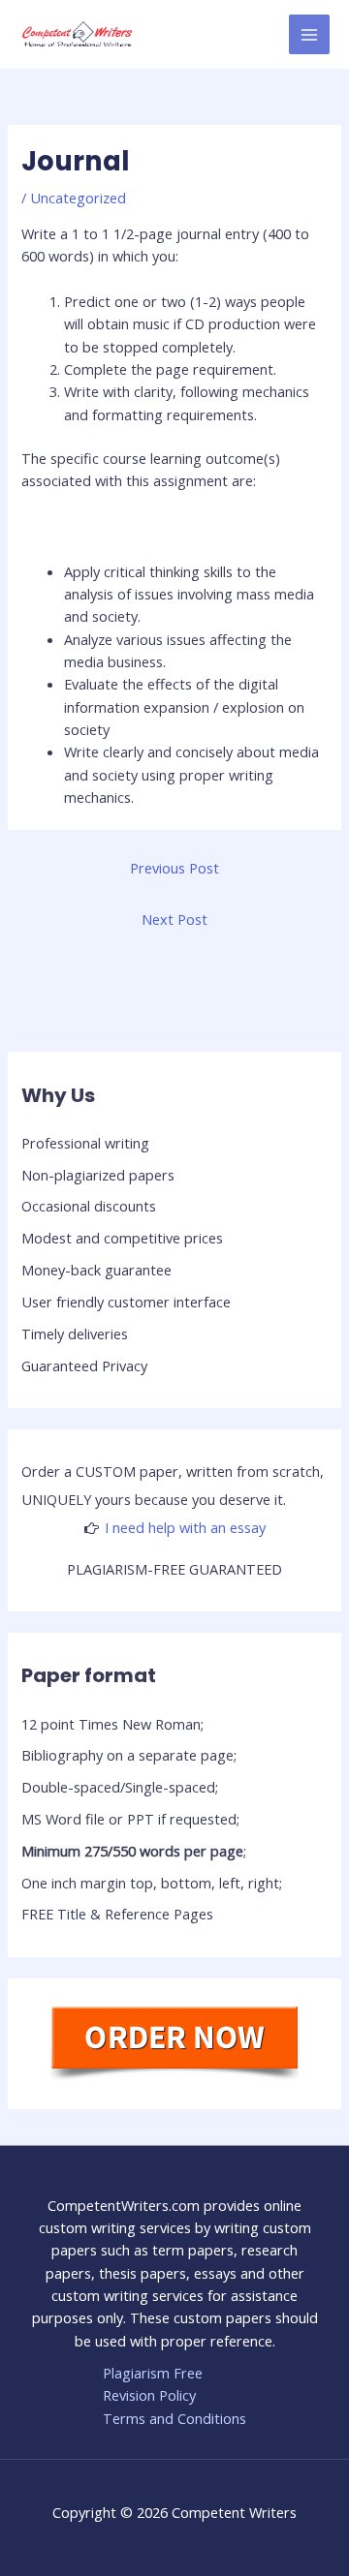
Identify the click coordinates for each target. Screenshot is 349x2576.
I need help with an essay (185, 1527)
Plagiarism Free (153, 2373)
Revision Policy (149, 2395)
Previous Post (174, 868)
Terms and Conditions (174, 2418)
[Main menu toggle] (309, 35)
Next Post (174, 919)
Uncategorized (78, 198)
